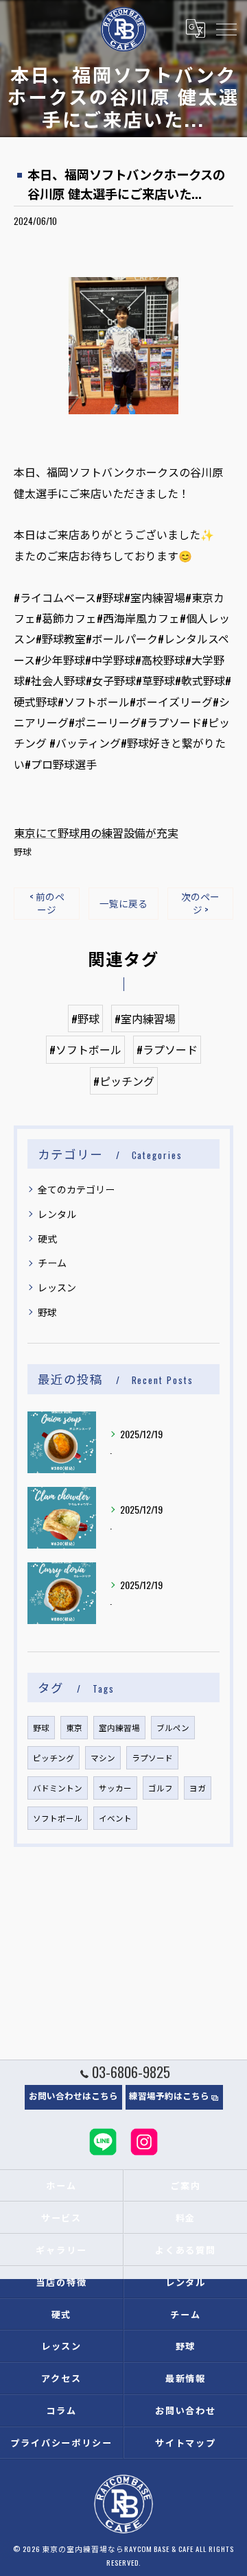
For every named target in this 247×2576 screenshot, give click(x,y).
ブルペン (173, 1727)
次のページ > (200, 903)
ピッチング (54, 1757)
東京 (74, 1727)
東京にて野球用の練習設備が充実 (96, 833)
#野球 (85, 1018)
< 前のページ (47, 903)
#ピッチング (124, 1081)
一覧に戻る (123, 903)
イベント (115, 1818)
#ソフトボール (85, 1049)
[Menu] (226, 29)
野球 (23, 851)
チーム (52, 1262)
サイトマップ (186, 2442)
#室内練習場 (145, 1018)
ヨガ (198, 1788)
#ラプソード (167, 1049)
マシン (103, 1757)
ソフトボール (58, 1818)
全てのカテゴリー (76, 1189)
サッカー (115, 1788)
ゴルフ (161, 1788)
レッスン (57, 1287)
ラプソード (152, 1757)
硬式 (47, 1238)
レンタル (57, 1214)
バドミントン (58, 1788)
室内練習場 (119, 1727)
